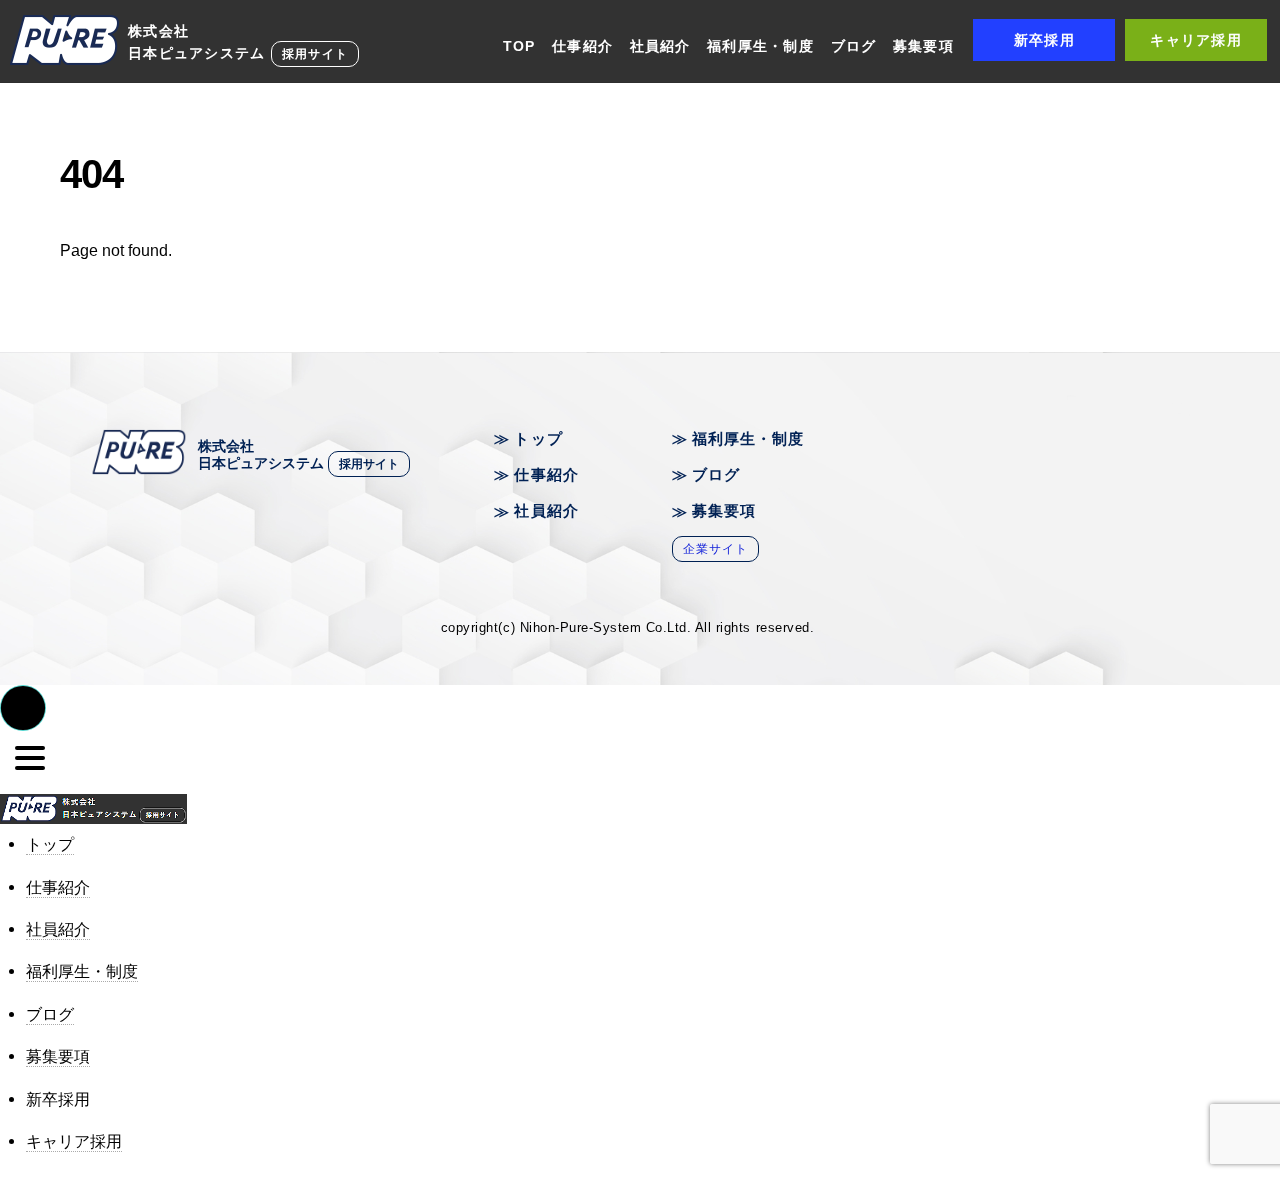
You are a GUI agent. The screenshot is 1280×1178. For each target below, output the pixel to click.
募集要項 (923, 46)
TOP (519, 46)
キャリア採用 (1196, 40)
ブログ (854, 46)
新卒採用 (1044, 40)
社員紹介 (660, 46)
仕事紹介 (582, 46)
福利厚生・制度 (760, 46)
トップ (538, 438)
